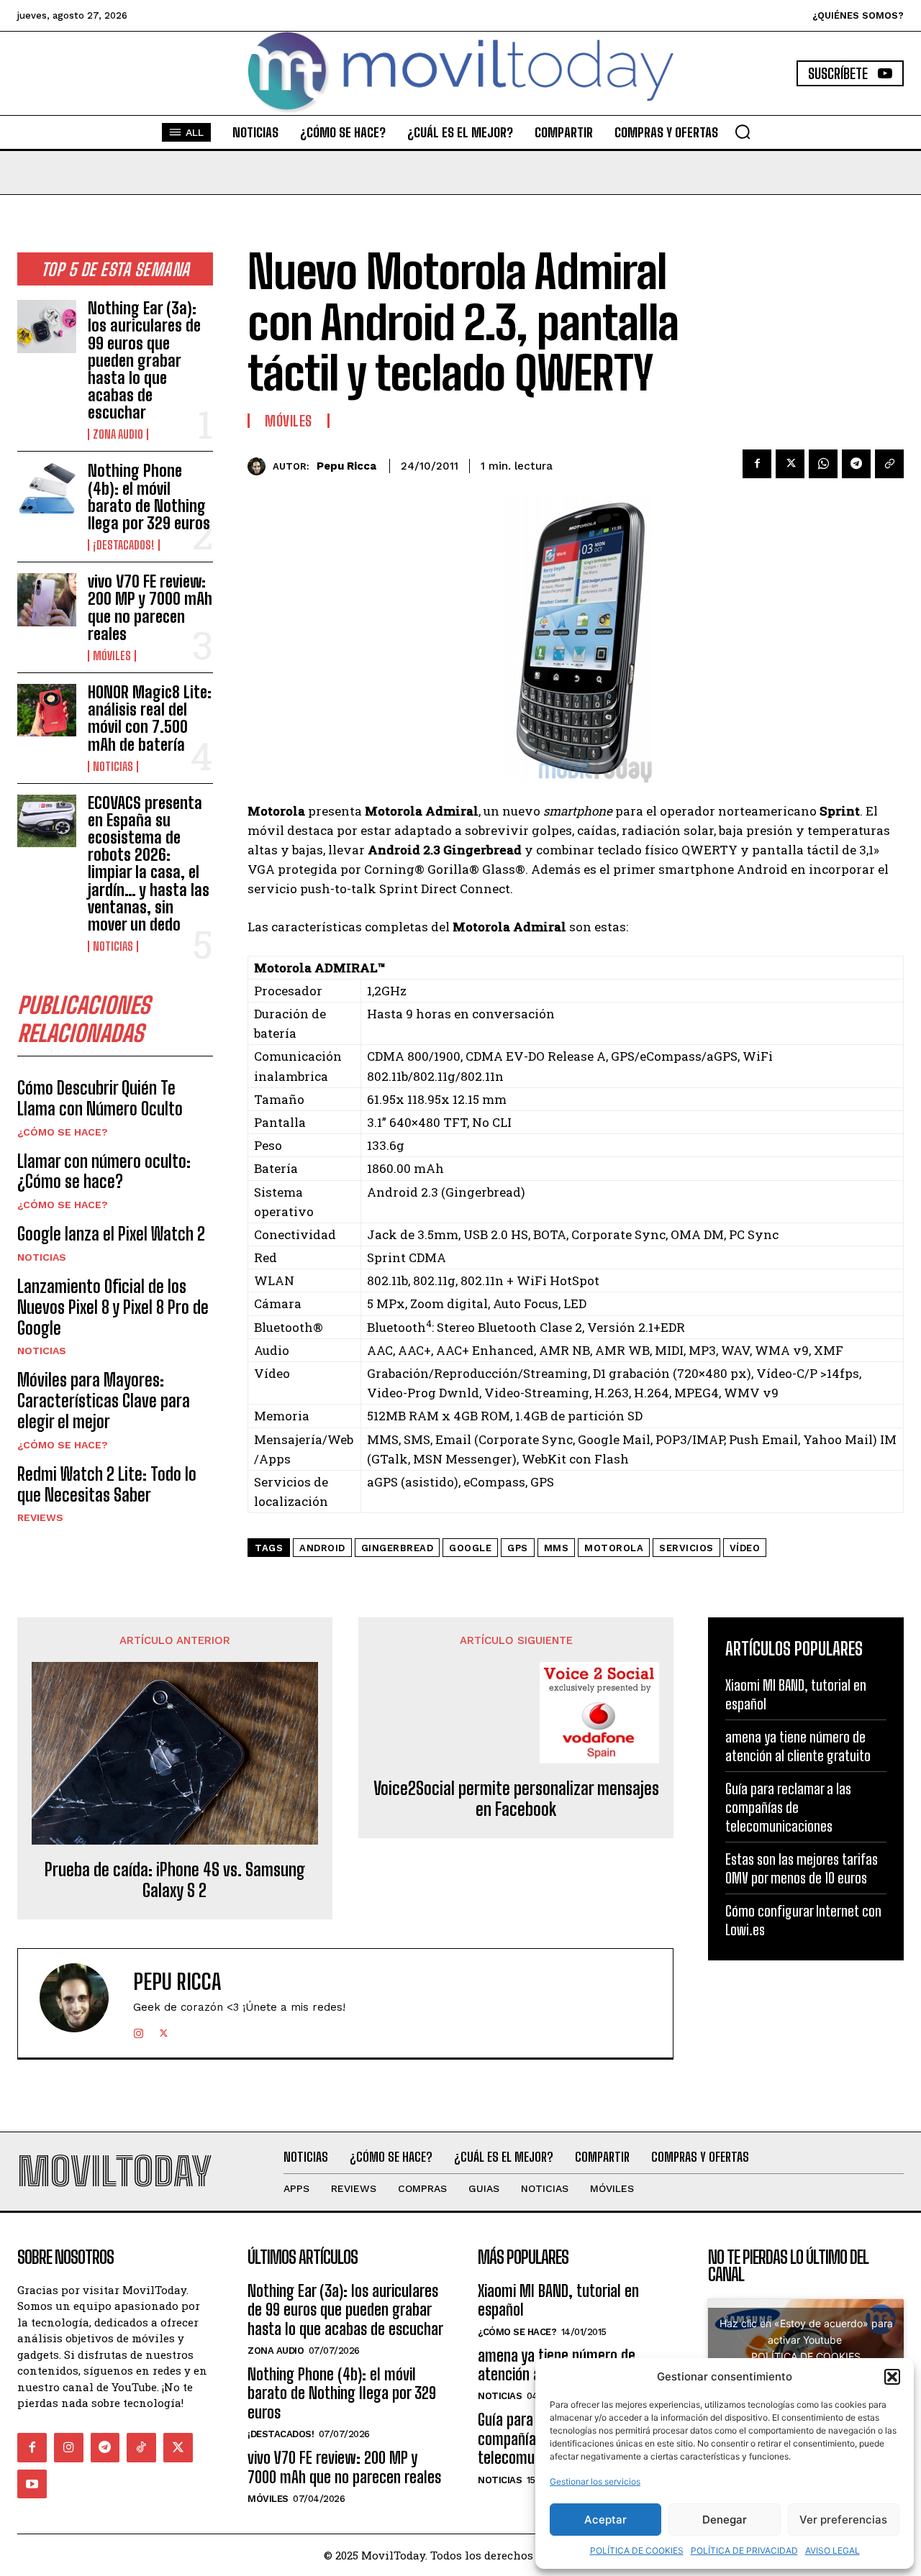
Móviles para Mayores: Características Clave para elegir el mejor (104, 1401)
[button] (892, 2377)
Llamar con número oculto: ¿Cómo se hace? (104, 1171)
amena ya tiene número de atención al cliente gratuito (798, 1746)
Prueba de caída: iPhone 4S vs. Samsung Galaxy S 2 (175, 1880)
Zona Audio (118, 434)
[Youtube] (32, 2484)
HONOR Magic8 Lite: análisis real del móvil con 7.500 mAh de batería (150, 718)
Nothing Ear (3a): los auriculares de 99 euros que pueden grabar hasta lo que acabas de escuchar (144, 360)
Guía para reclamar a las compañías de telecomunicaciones (788, 1807)
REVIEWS (40, 1517)
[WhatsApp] (823, 464)
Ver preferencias (843, 2520)
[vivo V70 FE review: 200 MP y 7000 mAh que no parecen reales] (47, 599)
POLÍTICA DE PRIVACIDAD (744, 2550)
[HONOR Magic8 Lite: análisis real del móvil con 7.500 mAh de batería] (47, 710)
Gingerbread (398, 1548)
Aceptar (605, 2520)
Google (470, 1548)
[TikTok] (141, 2448)
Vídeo (745, 1548)
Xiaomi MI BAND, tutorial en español (558, 2300)
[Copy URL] (889, 464)
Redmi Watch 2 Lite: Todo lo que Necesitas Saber (107, 1484)
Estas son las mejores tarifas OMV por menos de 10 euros (802, 1868)
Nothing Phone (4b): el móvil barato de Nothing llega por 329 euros (149, 497)
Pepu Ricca (346, 466)
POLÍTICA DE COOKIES (637, 2550)
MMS (557, 1548)
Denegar (725, 2520)
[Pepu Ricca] (260, 466)
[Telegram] (856, 464)
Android (322, 1548)
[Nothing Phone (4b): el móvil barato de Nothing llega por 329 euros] (47, 489)
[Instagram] (139, 2031)
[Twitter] (790, 464)
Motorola (614, 1548)
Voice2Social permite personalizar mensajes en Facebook (516, 1799)
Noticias (113, 767)
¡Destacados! (124, 545)
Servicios (686, 1548)
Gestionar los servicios (595, 2481)
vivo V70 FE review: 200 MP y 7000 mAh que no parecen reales (150, 608)
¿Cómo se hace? (63, 1132)
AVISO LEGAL (832, 2550)
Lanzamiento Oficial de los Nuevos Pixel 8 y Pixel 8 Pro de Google (113, 1307)
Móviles (112, 656)
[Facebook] (757, 464)
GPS (518, 1548)
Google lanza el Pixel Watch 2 (111, 1234)
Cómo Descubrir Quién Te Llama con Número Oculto (100, 1098)
